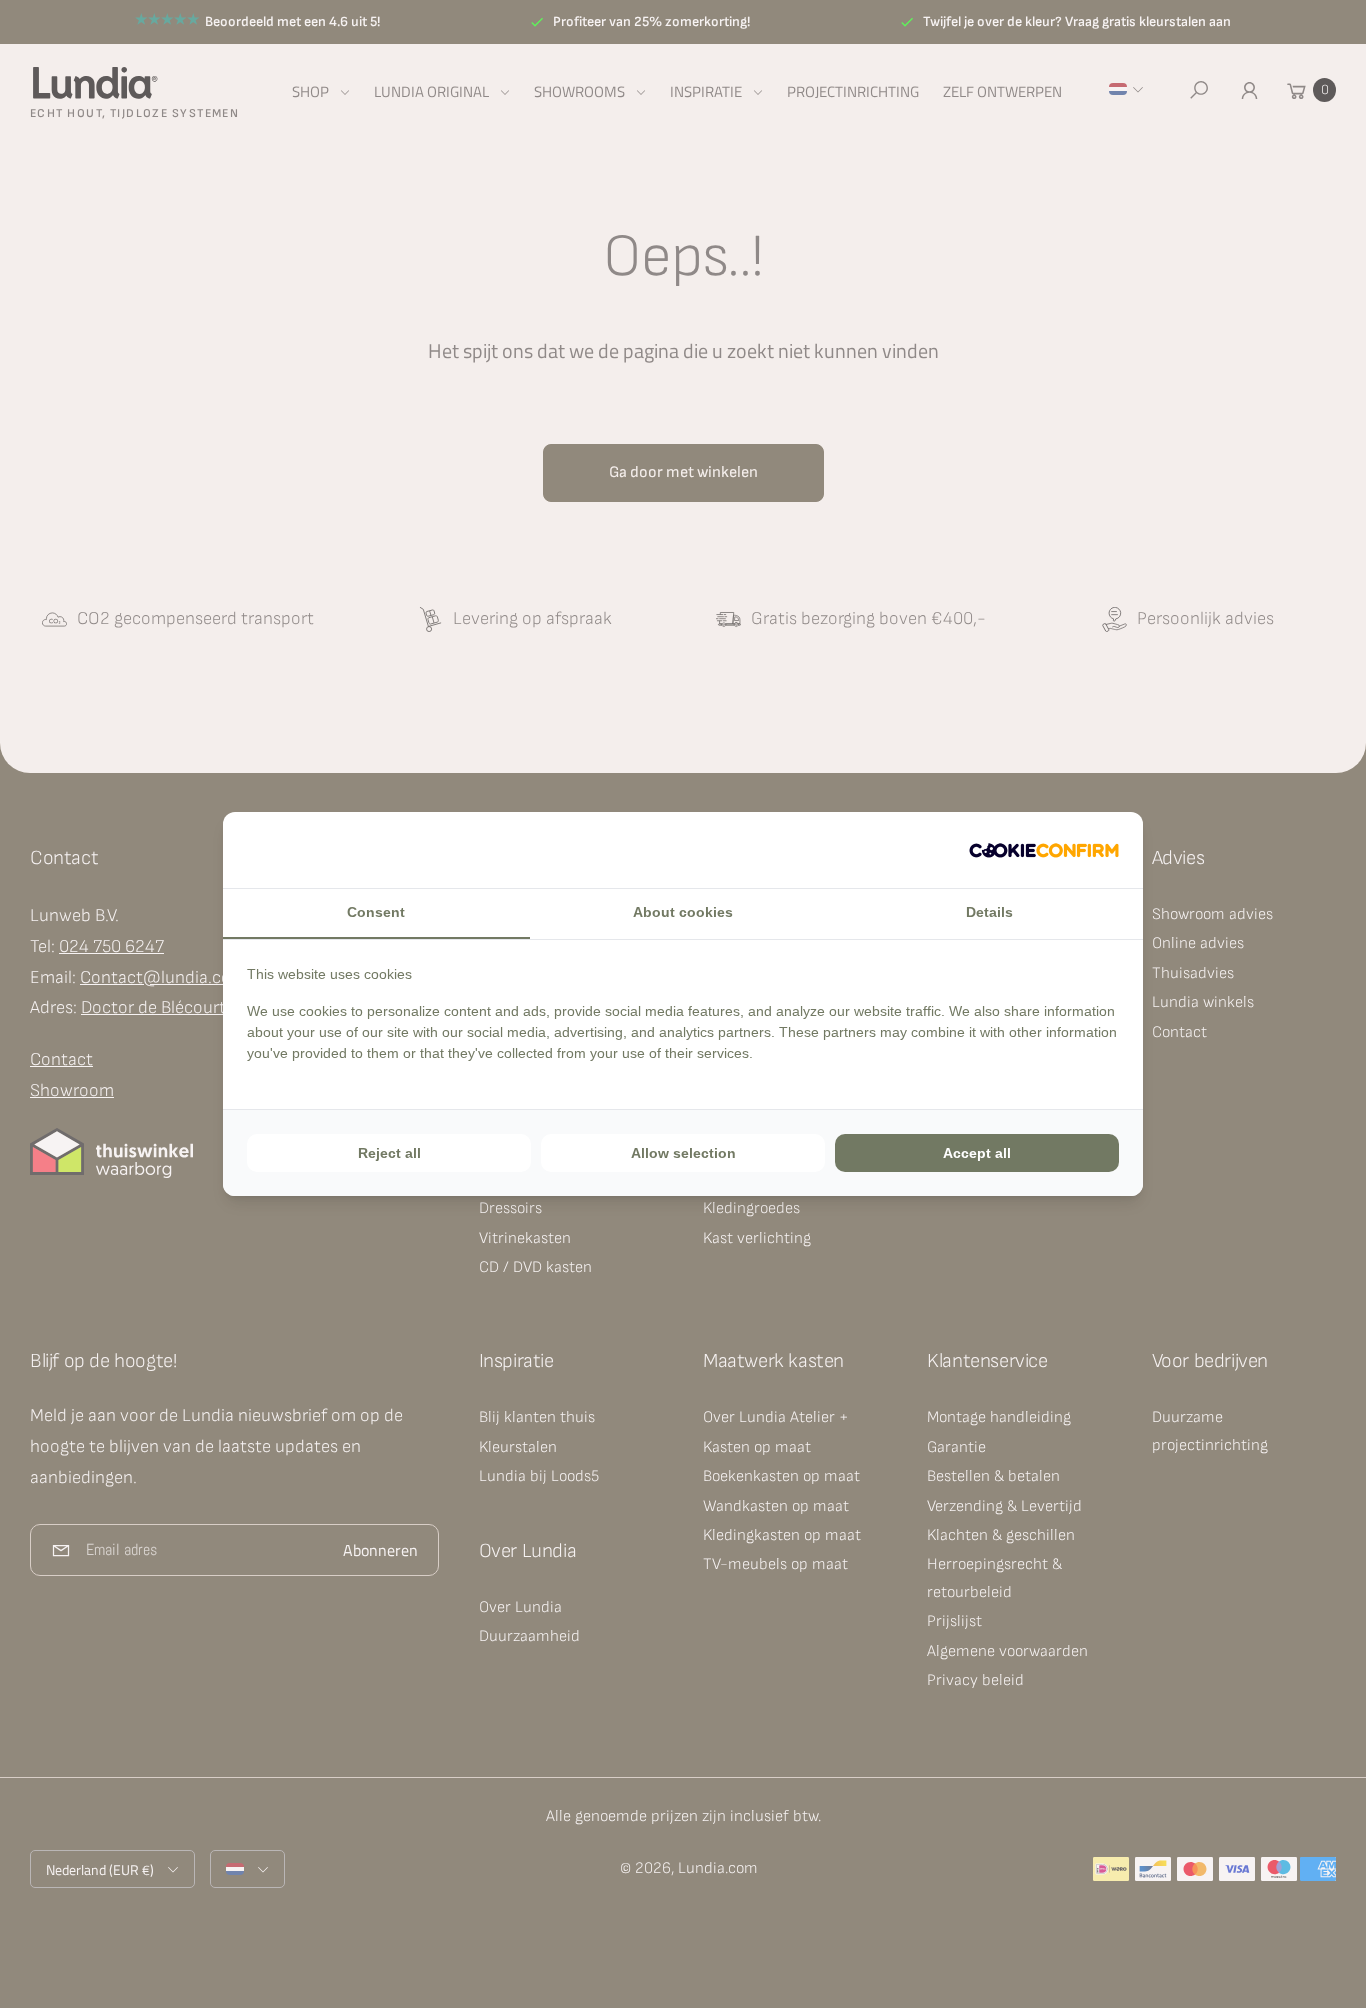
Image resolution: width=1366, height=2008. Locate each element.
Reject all (389, 1153)
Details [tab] (989, 912)
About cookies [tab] (683, 912)
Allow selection (683, 1153)
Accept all (977, 1153)
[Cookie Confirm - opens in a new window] (1044, 849)
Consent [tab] (376, 912)
